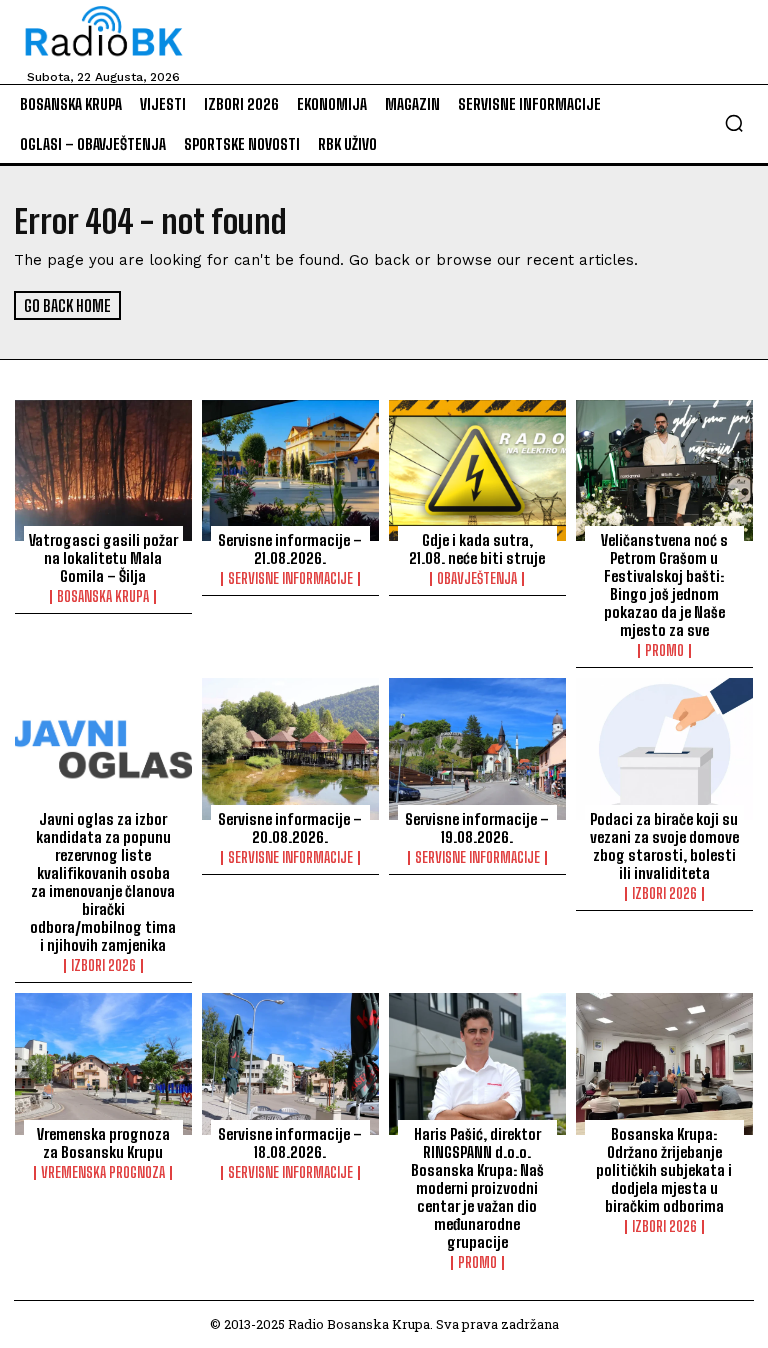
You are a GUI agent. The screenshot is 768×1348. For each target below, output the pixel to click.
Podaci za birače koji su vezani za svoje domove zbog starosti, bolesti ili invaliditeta (664, 846)
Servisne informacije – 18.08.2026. (290, 1143)
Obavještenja (477, 579)
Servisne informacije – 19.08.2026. (477, 828)
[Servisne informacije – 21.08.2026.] (290, 471)
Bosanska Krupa (103, 597)
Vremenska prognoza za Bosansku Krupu (103, 1143)
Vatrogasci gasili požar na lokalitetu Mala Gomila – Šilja (103, 558)
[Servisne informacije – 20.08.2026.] (290, 749)
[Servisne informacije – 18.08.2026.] (290, 1064)
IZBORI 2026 (103, 966)
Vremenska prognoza (103, 1173)
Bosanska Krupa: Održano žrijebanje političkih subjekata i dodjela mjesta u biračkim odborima (664, 1170)
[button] (734, 123)
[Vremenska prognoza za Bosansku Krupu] (103, 1064)
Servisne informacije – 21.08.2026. (290, 549)
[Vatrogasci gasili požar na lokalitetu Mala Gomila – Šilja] (103, 471)
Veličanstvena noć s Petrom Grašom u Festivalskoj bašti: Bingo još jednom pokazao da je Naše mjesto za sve (664, 585)
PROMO (664, 651)
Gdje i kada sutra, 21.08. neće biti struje (477, 549)
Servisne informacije (290, 579)
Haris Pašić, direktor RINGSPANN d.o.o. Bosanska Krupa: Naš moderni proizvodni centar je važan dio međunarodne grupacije (477, 1188)
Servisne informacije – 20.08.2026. (290, 828)
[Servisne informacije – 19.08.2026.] (477, 749)
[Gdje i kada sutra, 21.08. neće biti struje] (477, 471)
